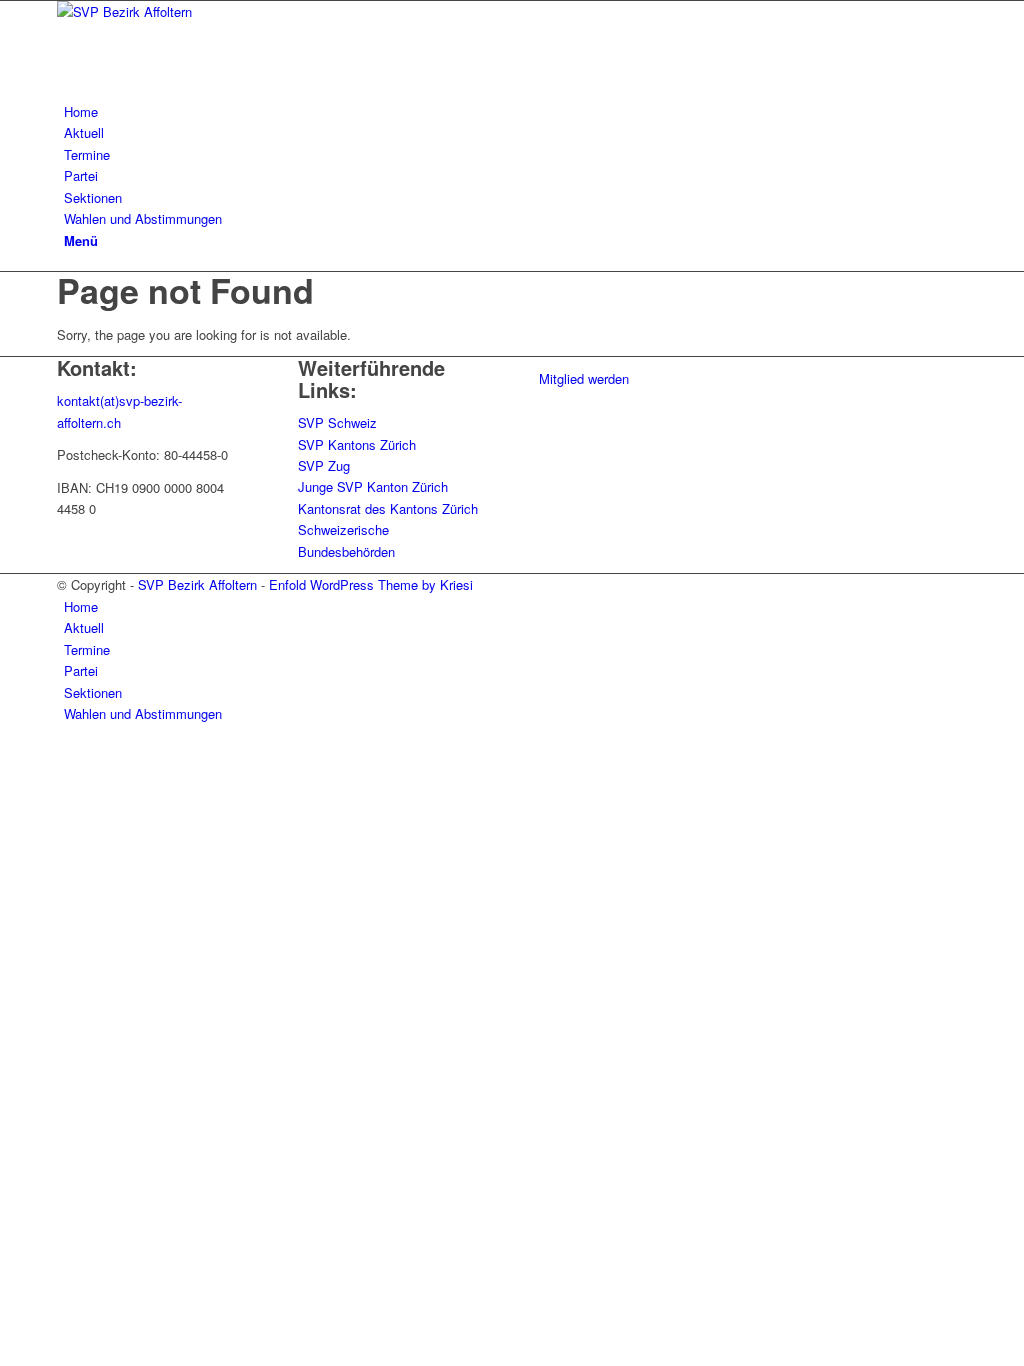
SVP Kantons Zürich (357, 444)
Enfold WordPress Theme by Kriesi (371, 584)
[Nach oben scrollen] (5, 755)
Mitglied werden (584, 378)
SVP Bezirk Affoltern (197, 584)
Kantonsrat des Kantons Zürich (388, 508)
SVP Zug (324, 465)
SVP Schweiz (337, 422)
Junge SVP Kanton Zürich (373, 486)
